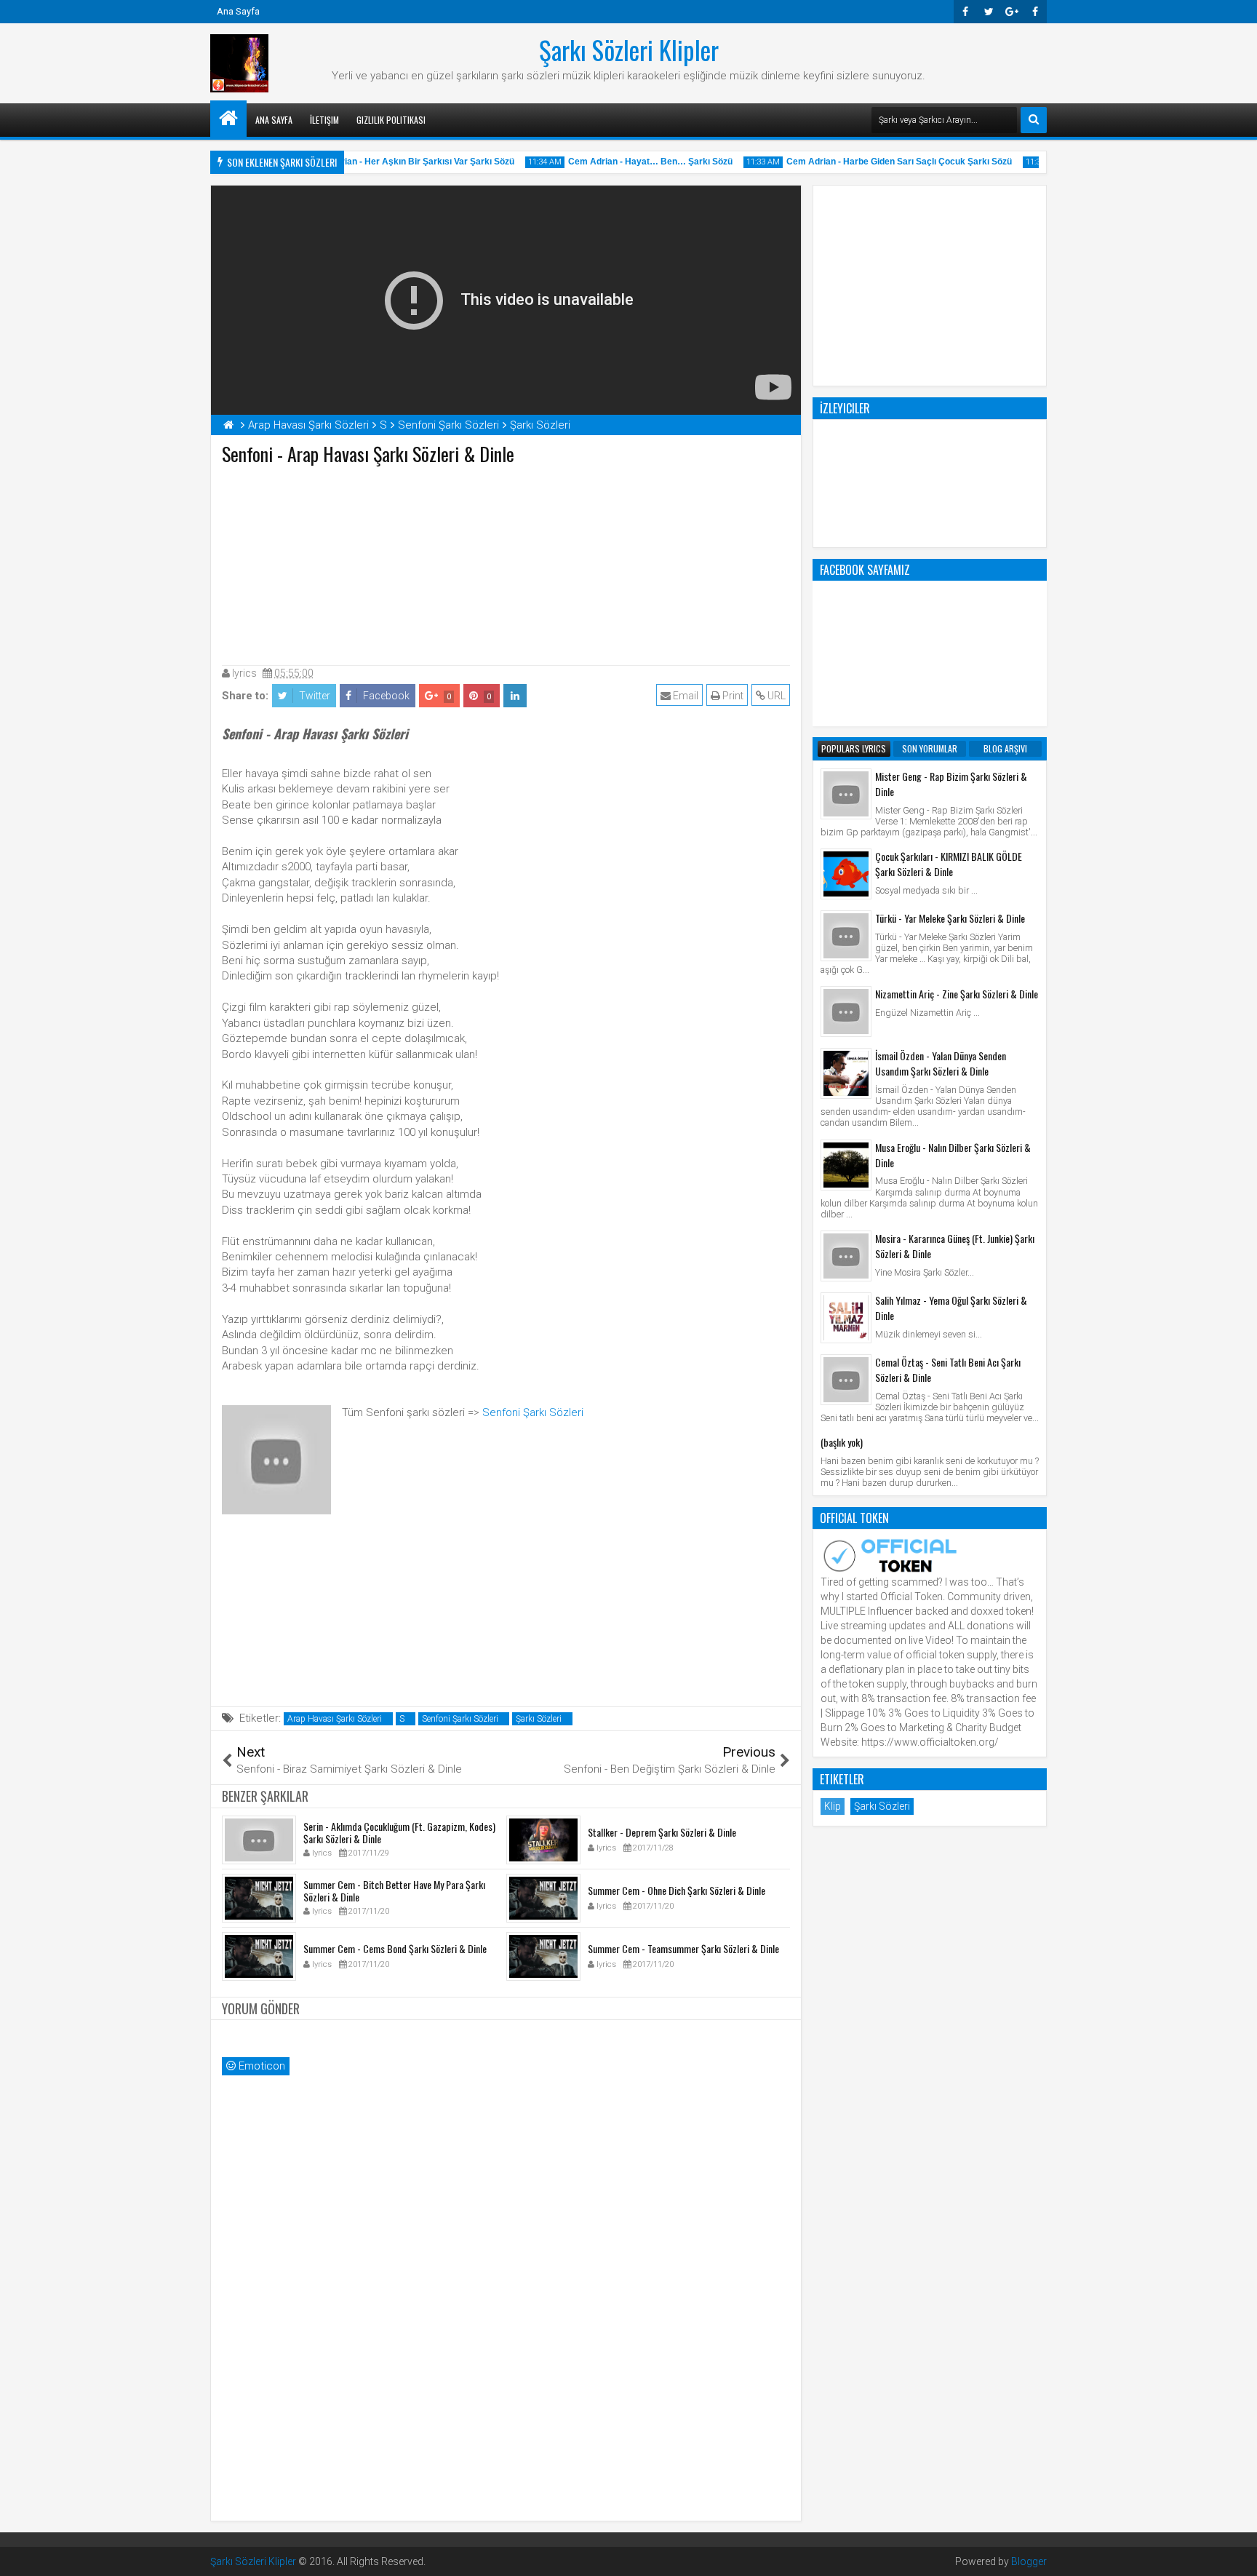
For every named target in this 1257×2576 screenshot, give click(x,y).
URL (775, 696)
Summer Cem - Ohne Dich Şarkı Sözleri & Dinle (677, 1890)
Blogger (1029, 2561)
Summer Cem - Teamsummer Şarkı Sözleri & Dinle (683, 1948)
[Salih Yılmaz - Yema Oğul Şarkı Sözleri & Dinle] (846, 1318)
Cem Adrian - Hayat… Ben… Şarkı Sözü (632, 162)
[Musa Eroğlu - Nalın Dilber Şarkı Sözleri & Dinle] (846, 1165)
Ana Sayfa (238, 11)
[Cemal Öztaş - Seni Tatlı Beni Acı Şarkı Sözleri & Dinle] (846, 1380)
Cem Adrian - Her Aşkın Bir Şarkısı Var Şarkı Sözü (393, 162)
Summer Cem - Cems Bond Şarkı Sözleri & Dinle (395, 1948)
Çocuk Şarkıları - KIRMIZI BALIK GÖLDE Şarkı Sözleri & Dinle (949, 864)
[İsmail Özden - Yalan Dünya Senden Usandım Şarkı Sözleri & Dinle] (846, 1073)
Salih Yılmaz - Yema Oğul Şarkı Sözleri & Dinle (951, 1308)
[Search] (1034, 120)
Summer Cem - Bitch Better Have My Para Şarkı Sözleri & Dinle (394, 1891)
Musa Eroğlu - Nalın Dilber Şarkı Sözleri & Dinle (953, 1155)
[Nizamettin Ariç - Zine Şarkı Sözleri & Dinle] (846, 1011)
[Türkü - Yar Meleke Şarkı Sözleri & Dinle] (846, 936)
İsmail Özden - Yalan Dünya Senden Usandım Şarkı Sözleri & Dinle (941, 1063)
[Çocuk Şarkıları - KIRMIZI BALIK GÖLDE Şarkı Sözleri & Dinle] (846, 874)
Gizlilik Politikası (391, 120)
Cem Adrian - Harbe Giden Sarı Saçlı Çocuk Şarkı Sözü (881, 162)
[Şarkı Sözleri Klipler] (228, 119)
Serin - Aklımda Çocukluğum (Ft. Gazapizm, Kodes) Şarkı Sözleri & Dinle (399, 1832)
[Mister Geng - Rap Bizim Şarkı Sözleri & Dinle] (846, 794)
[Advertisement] (506, 562)
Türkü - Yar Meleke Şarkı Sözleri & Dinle (950, 918)
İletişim (324, 120)
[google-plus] (1012, 12)
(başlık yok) (842, 1442)
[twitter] (989, 12)
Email (685, 696)
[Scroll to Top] (1235, 2554)
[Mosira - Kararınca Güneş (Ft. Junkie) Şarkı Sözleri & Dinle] (846, 1256)
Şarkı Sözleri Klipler (629, 49)
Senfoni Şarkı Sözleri (533, 1412)
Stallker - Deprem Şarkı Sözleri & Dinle (662, 1832)
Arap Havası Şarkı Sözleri (335, 1719)
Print (732, 696)
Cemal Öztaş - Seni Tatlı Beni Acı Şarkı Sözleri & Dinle (948, 1370)
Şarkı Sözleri (539, 1719)
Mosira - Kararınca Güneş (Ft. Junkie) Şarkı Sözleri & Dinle (955, 1246)
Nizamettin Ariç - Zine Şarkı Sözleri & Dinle (957, 994)
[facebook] (1035, 12)
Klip (833, 1806)
